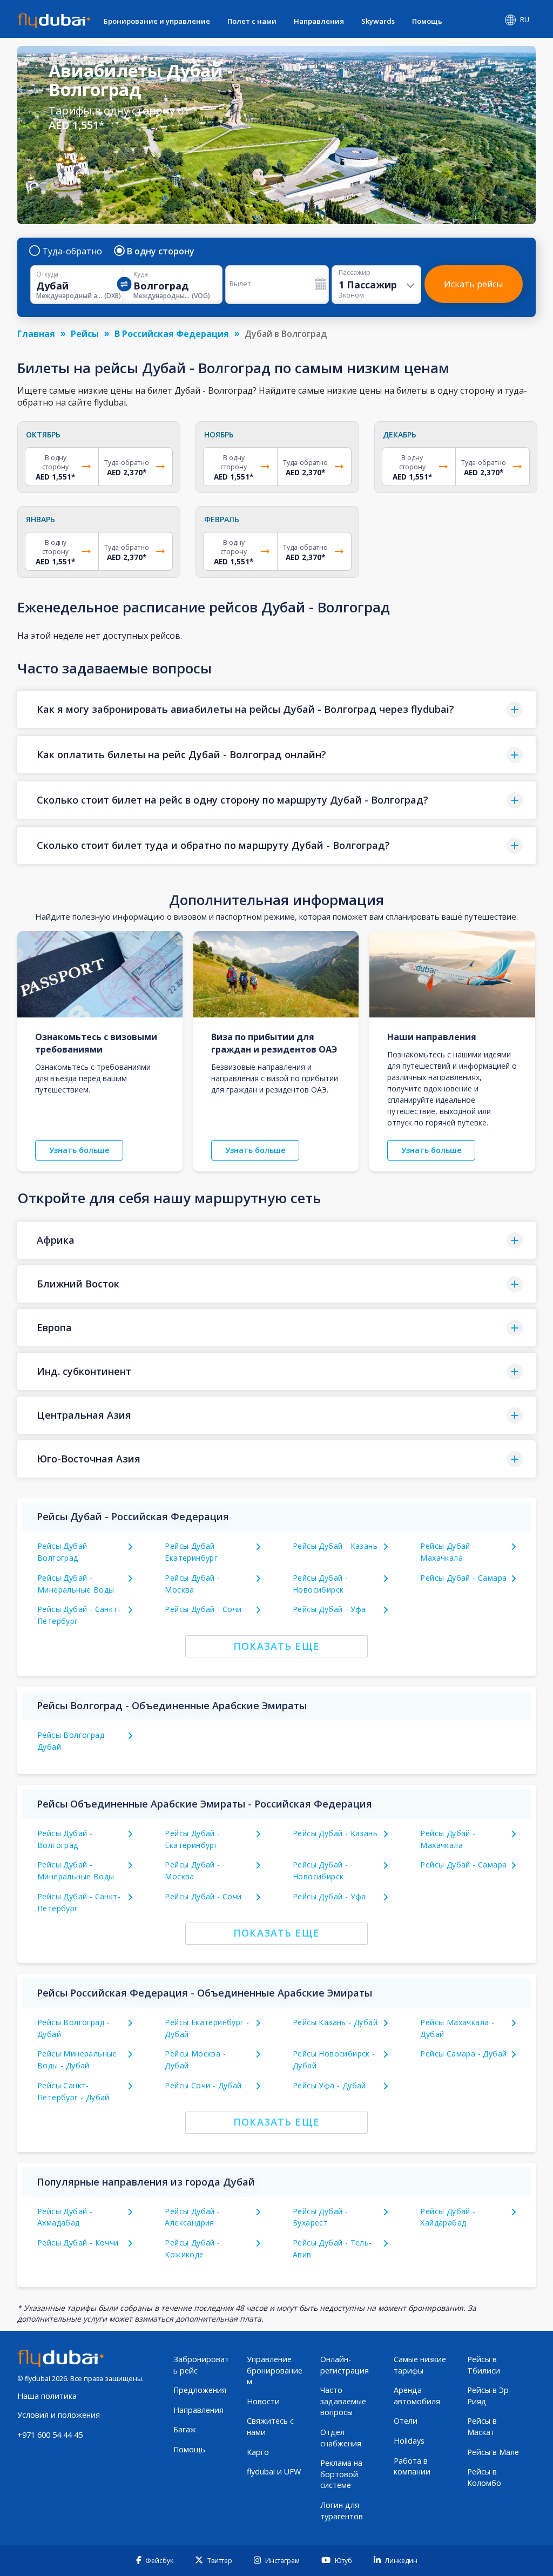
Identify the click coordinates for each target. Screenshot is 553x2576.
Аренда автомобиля (417, 2396)
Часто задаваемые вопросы (343, 2401)
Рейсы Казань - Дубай (335, 2022)
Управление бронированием (275, 2370)
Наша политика (47, 2396)
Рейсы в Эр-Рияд (489, 2396)
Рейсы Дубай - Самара (463, 1578)
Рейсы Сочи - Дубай (203, 2085)
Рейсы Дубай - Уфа (329, 1609)
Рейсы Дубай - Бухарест (320, 2217)
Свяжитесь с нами (270, 2426)
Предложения (200, 2390)
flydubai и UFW (274, 2472)
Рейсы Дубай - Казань (335, 1546)
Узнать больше (79, 1150)
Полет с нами (252, 21)
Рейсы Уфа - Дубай (329, 2085)
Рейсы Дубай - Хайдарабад (448, 2217)
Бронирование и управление (157, 21)
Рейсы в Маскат (482, 2426)
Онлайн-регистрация (345, 2365)
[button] (276, 709)
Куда (141, 274)
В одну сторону (161, 251)
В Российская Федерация (172, 334)
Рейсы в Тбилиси (484, 2365)
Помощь (427, 21)
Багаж (185, 2429)
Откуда (47, 274)
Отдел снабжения (341, 2438)
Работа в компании (412, 2466)
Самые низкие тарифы (420, 2365)
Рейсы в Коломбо (484, 2477)
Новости (263, 2401)
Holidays (409, 2441)
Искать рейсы (473, 284)
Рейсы (85, 334)
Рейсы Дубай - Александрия (192, 2217)
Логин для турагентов (342, 2511)
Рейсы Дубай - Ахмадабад (65, 2217)
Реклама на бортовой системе (341, 2474)
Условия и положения (59, 2415)
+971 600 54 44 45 (50, 2435)
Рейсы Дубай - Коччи (78, 2243)
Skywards (378, 21)
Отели (406, 2421)
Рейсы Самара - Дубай (463, 2054)
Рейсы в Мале (493, 2452)
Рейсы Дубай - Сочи (203, 1609)
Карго (258, 2452)
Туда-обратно (72, 251)
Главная (36, 334)
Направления (319, 21)
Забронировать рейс (201, 2365)
